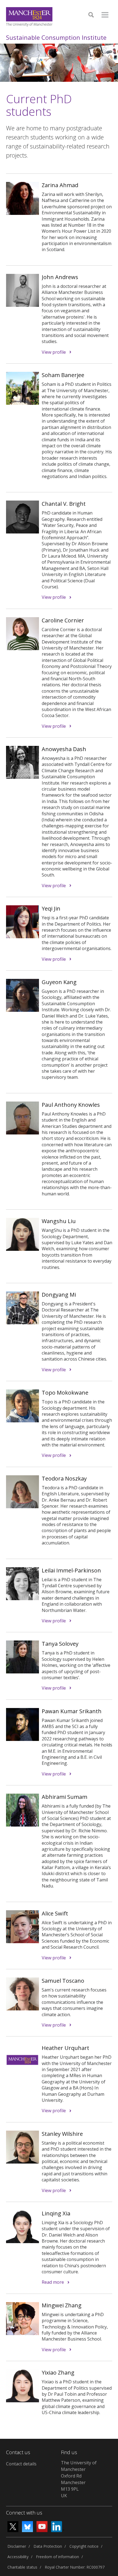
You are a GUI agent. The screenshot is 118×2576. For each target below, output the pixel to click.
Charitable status (22, 2567)
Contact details (21, 2464)
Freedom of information (57, 2557)
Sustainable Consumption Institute (56, 37)
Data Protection (48, 2546)
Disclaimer (17, 2546)
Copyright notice (84, 2546)
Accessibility (18, 2557)
